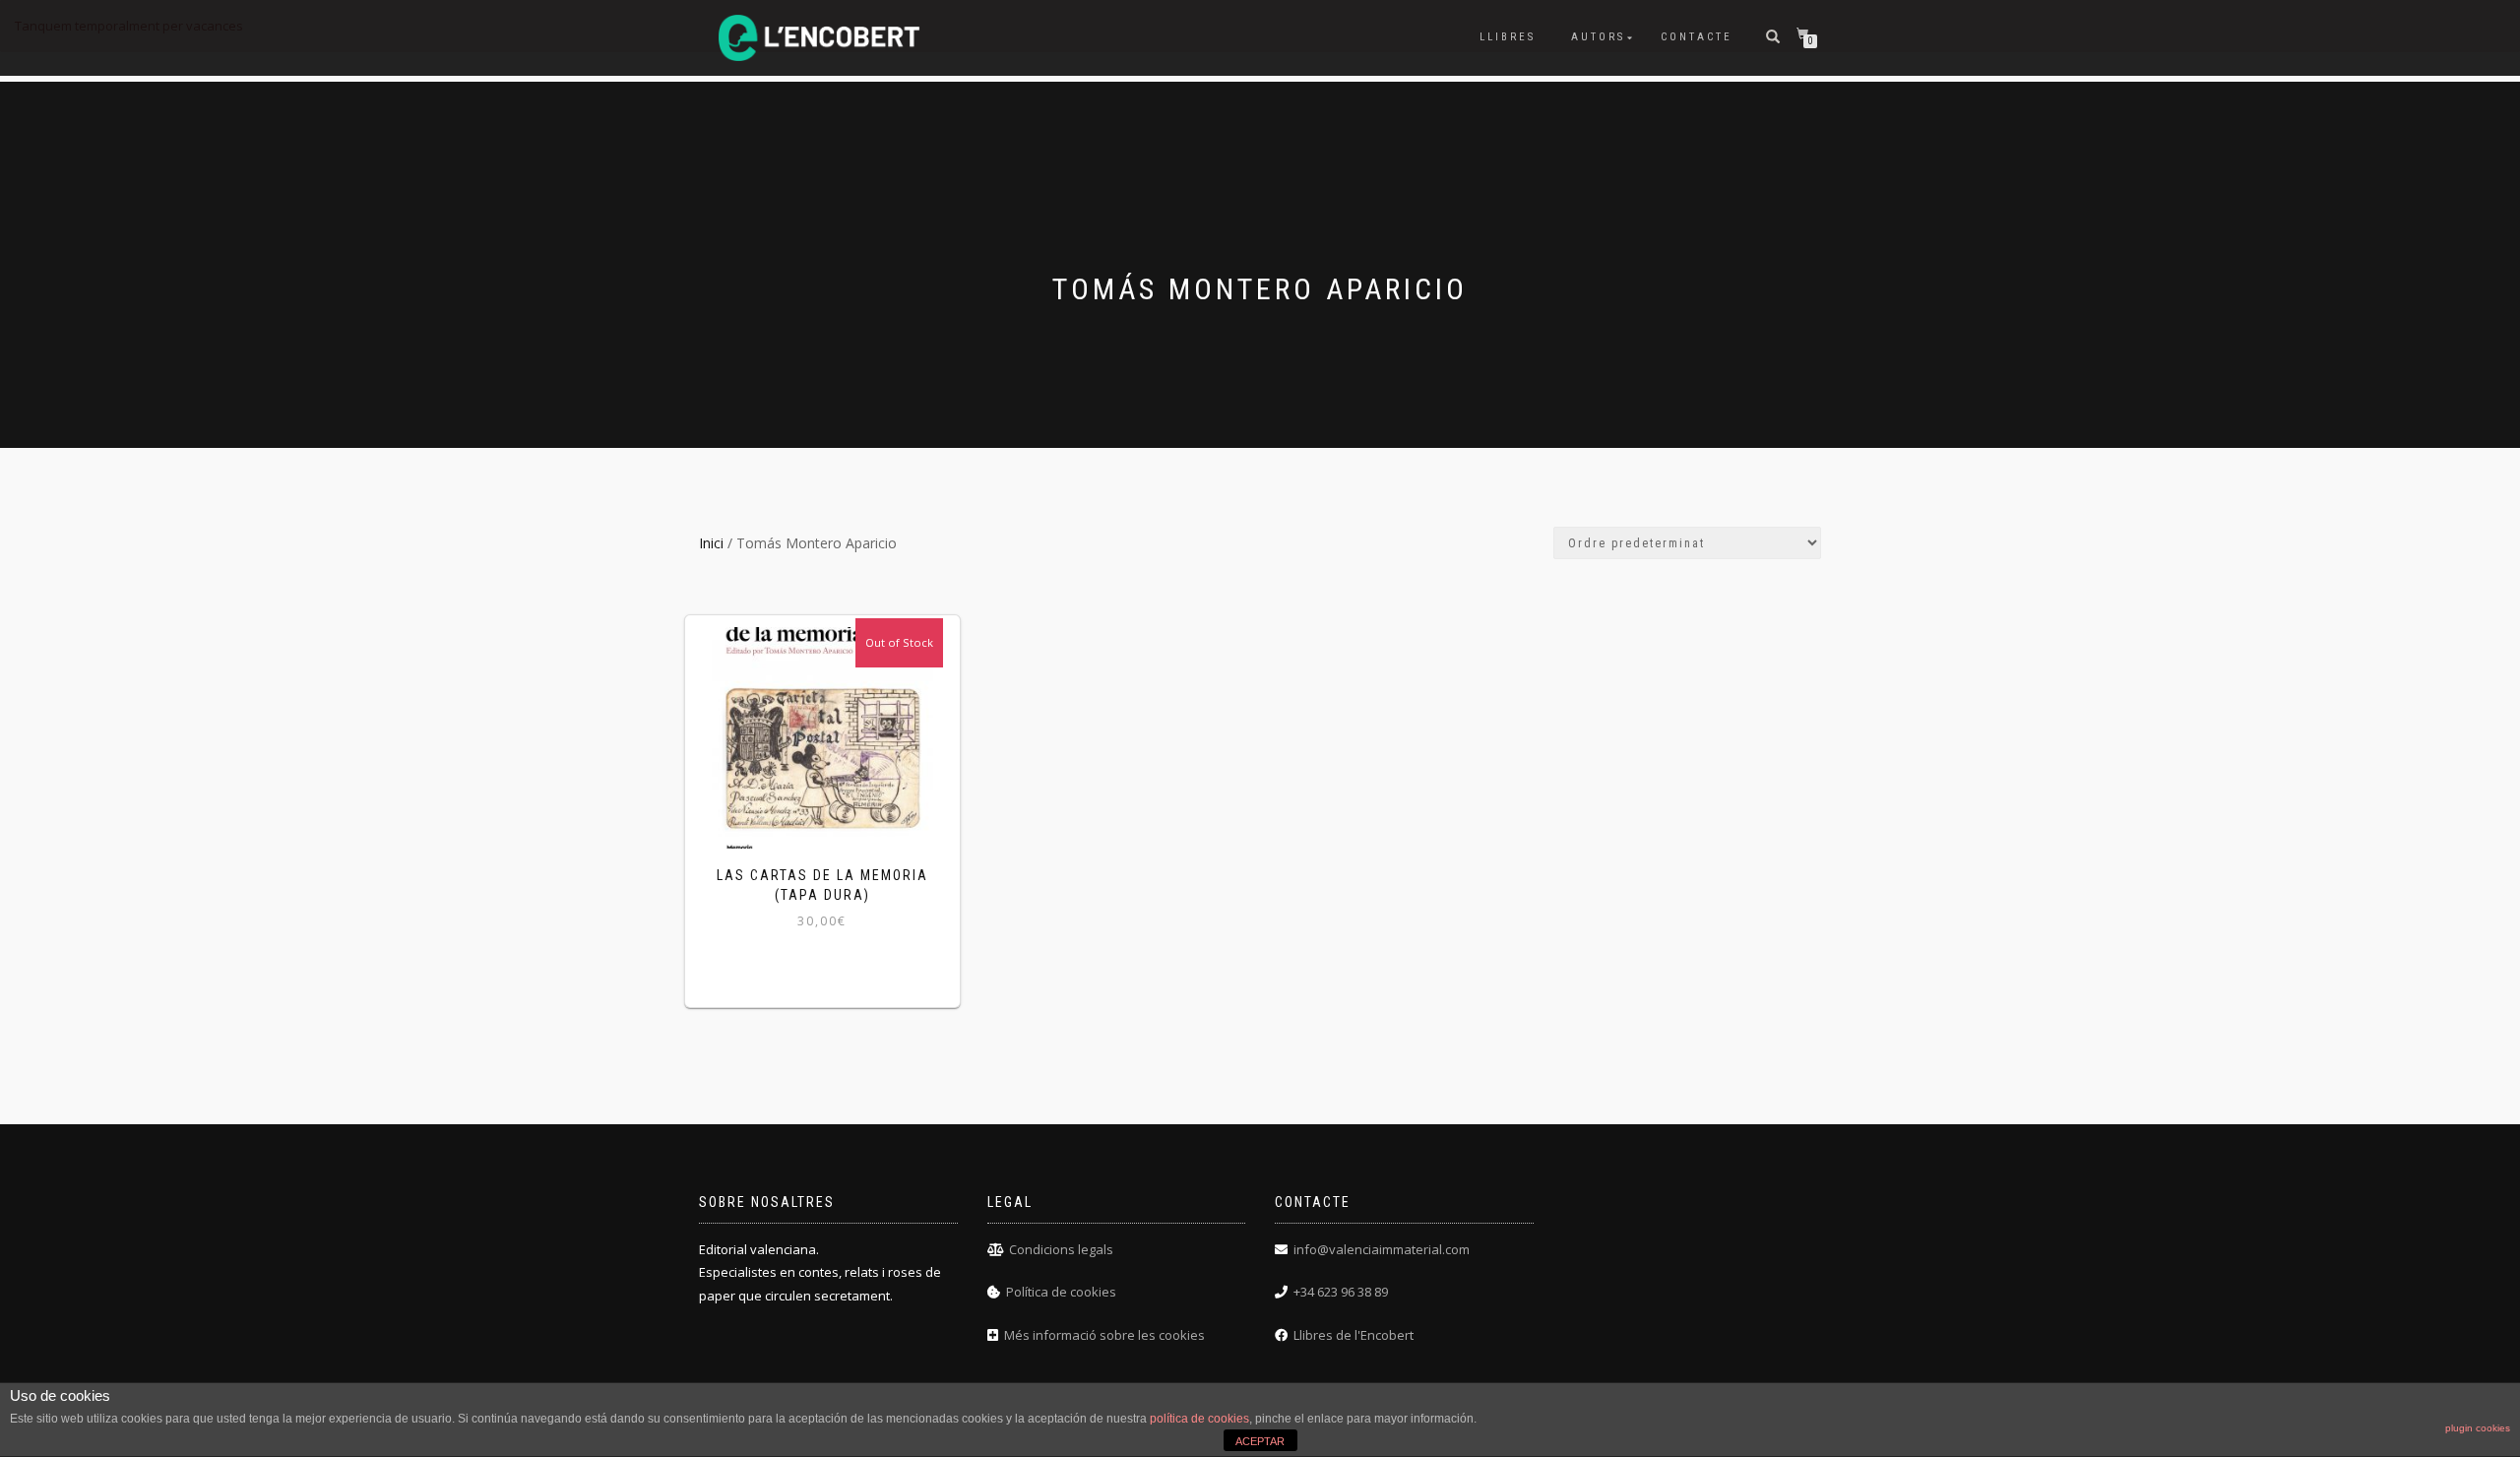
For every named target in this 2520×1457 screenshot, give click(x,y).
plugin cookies (2478, 1428)
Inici (711, 543)
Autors (1598, 37)
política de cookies (1199, 1419)
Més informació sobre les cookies (1104, 1335)
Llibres (1508, 37)
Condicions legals (1061, 1249)
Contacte (1697, 37)
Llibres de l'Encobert (1354, 1335)
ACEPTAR (1260, 1441)
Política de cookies (1061, 1292)
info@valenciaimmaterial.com (1382, 1249)
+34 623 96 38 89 (1341, 1292)
